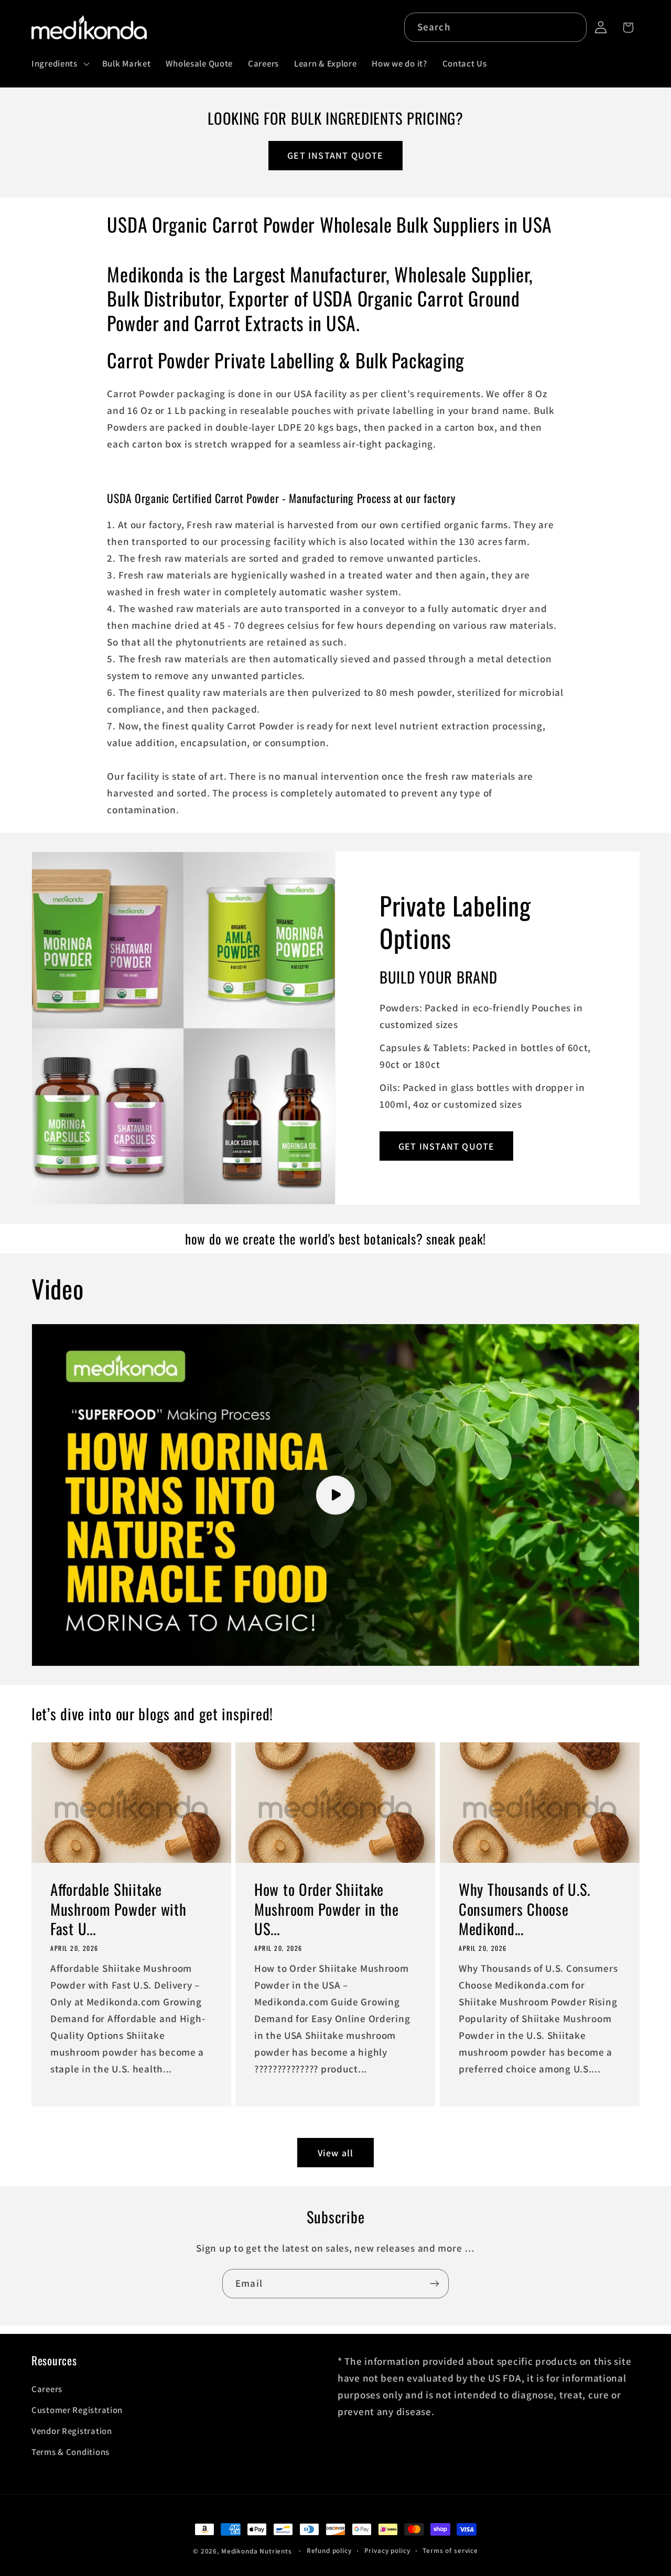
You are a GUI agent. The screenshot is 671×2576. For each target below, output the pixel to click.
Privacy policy (387, 2551)
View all (336, 2153)
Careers (47, 2389)
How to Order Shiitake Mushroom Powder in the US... (327, 1909)
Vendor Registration (72, 2431)
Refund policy (329, 2551)
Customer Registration (77, 2410)
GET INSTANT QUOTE (335, 155)
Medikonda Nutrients (257, 2551)
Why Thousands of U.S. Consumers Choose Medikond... (524, 1909)
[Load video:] (335, 1495)
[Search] (572, 27)
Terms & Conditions (71, 2452)
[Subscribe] (434, 2284)
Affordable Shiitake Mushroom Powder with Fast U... (118, 1909)
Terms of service (450, 2551)
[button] (59, 64)
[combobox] (496, 27)
